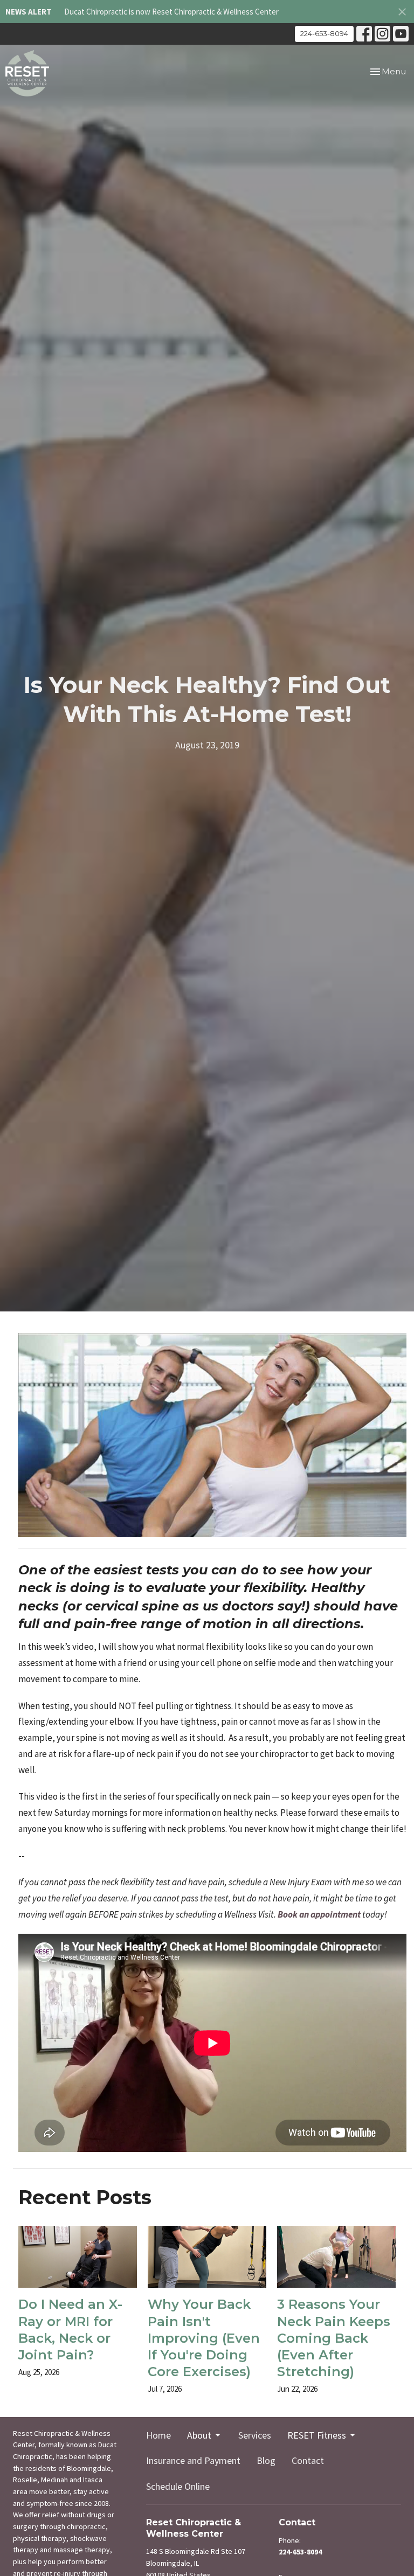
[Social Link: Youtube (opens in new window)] (401, 34)
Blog (266, 2460)
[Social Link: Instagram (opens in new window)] (382, 34)
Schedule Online (178, 2486)
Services (255, 2435)
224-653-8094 (324, 33)
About (199, 2435)
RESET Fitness (317, 2435)
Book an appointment (319, 1914)
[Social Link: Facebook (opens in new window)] (364, 34)
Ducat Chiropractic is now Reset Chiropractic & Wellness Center (171, 12)
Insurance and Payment (193, 2460)
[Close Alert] (402, 12)
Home (158, 2435)
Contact (308, 2460)
